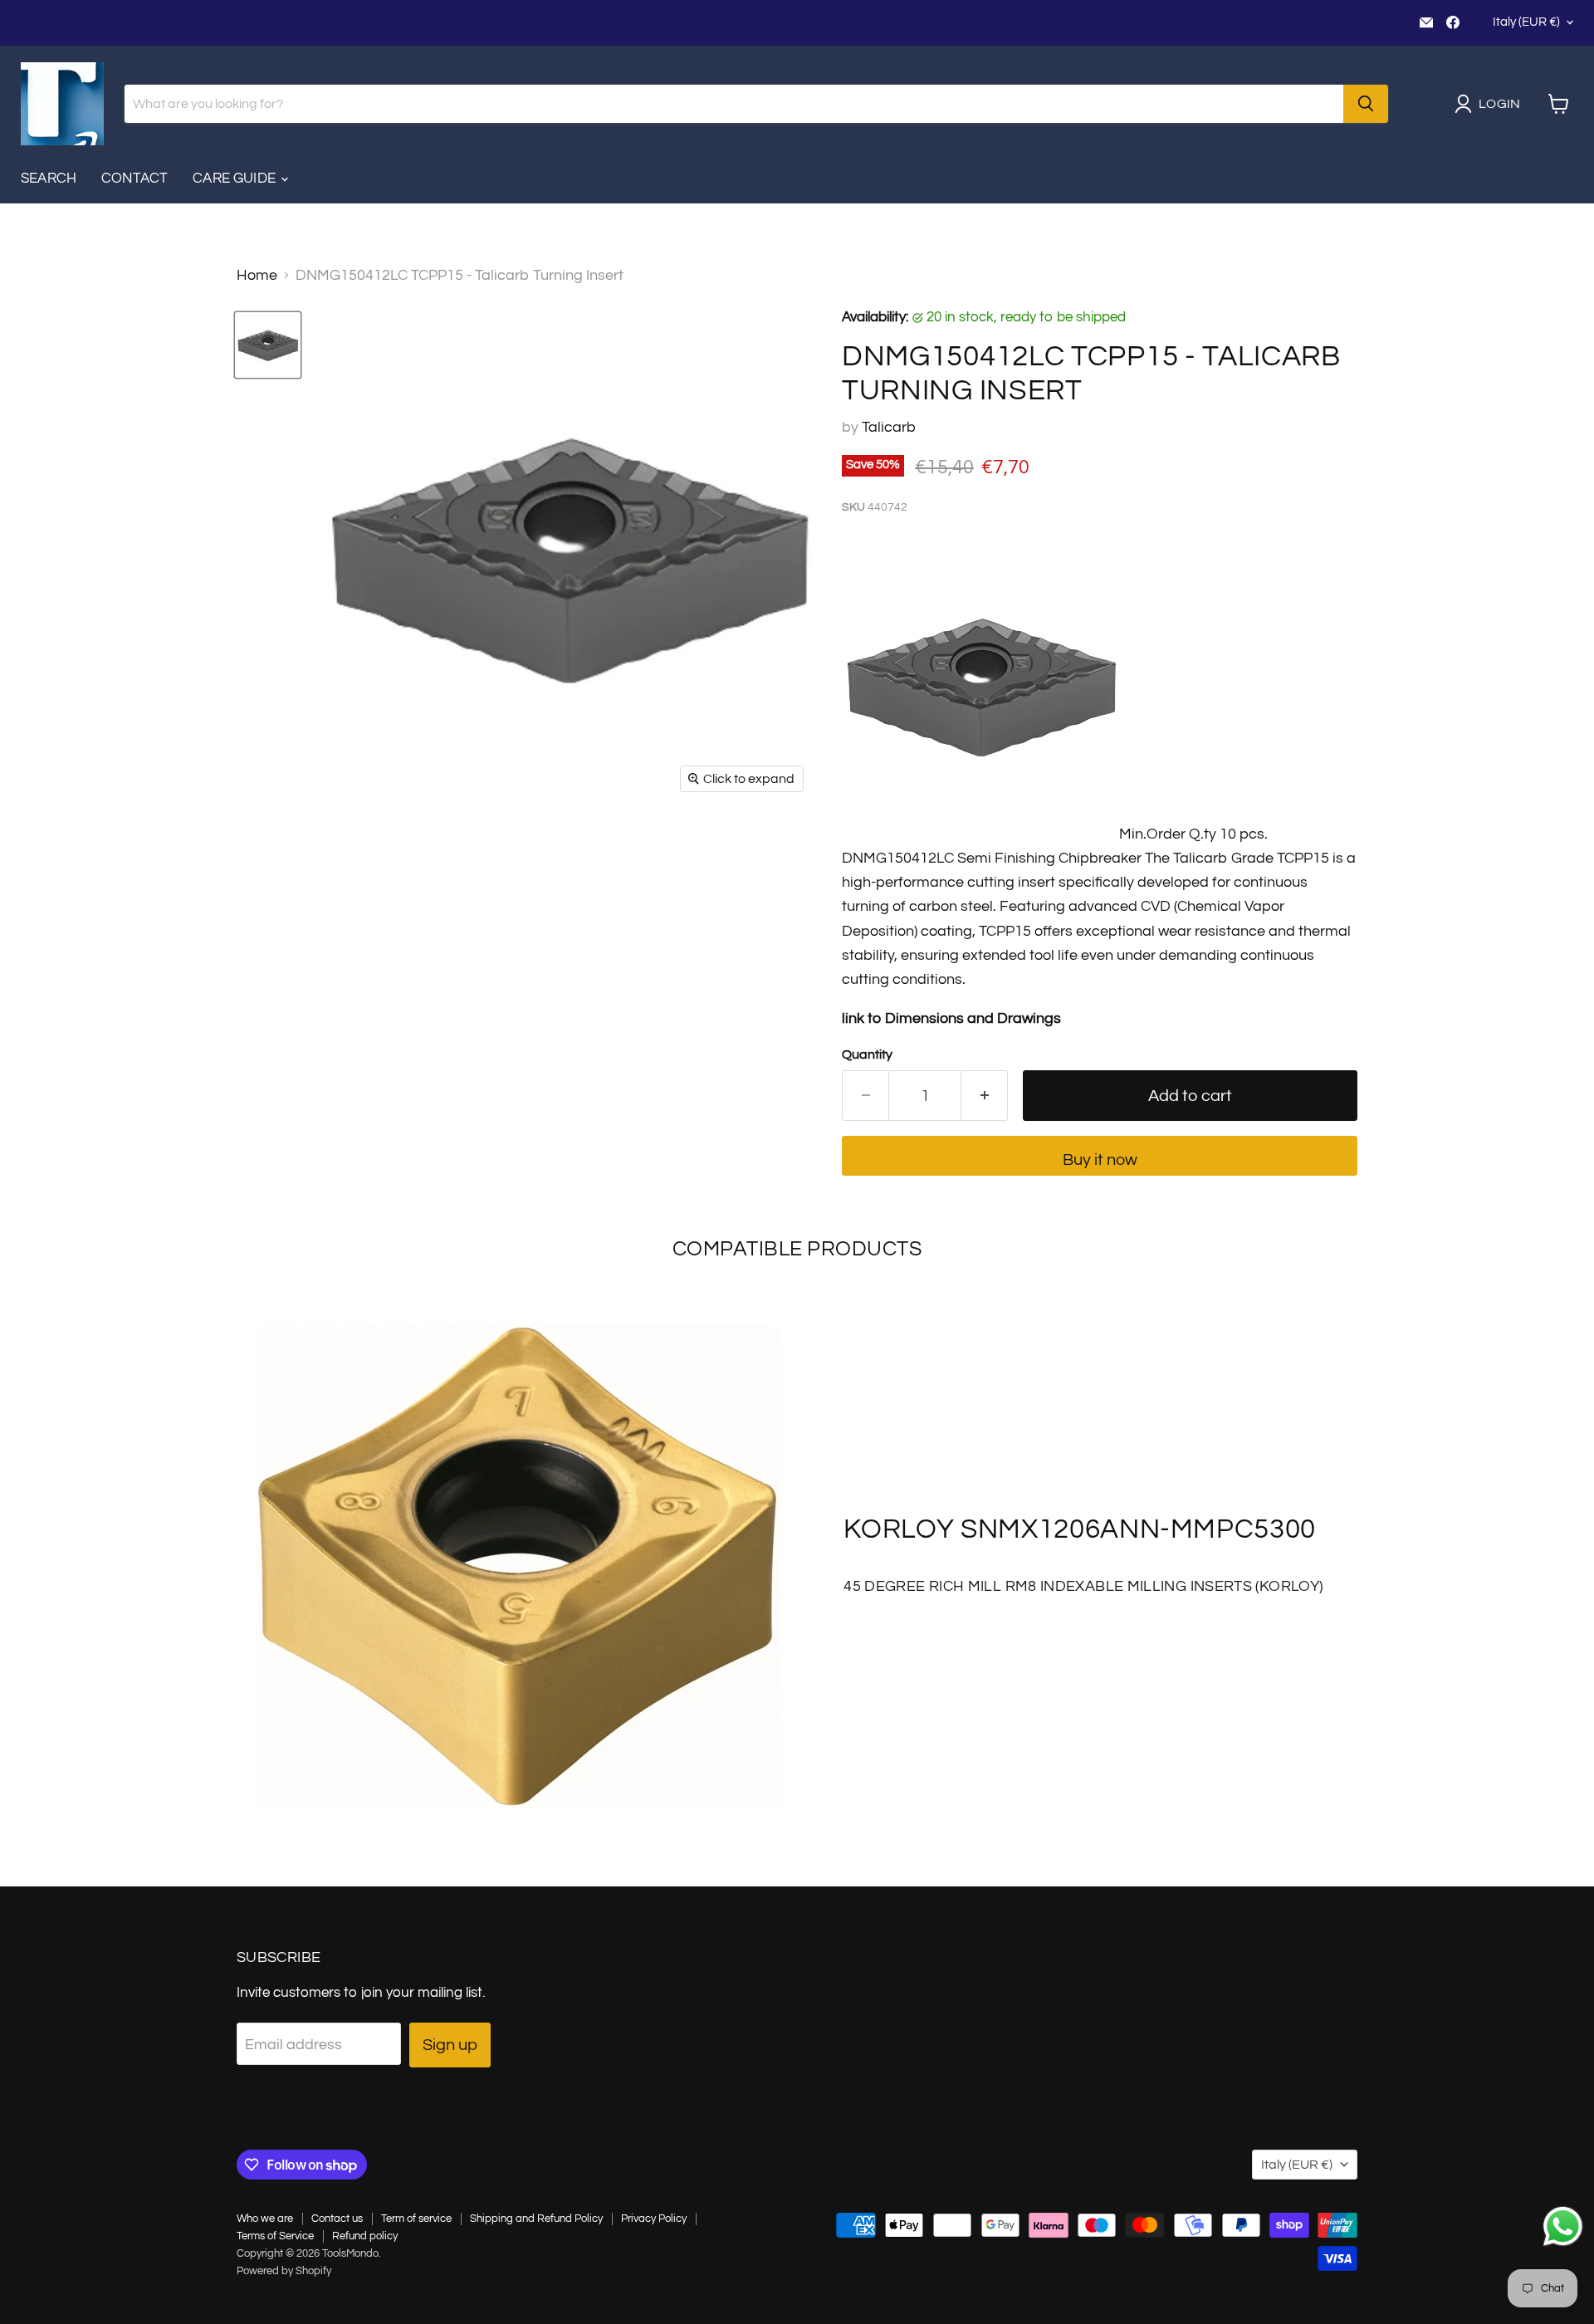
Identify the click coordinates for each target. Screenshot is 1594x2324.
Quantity (867, 1054)
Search (49, 179)
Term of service (416, 2219)
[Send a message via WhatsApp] (1563, 2226)
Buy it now (1100, 1160)
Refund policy (365, 2236)
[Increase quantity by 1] (985, 1096)
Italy (1526, 22)
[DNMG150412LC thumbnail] (268, 345)
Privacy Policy (654, 2219)
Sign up (450, 2045)
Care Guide (236, 179)
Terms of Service (275, 2236)
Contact (134, 179)
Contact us (337, 2219)
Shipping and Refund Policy (536, 2219)
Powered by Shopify (284, 2271)
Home (257, 275)
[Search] (1366, 104)
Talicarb (889, 427)
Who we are (265, 2219)
